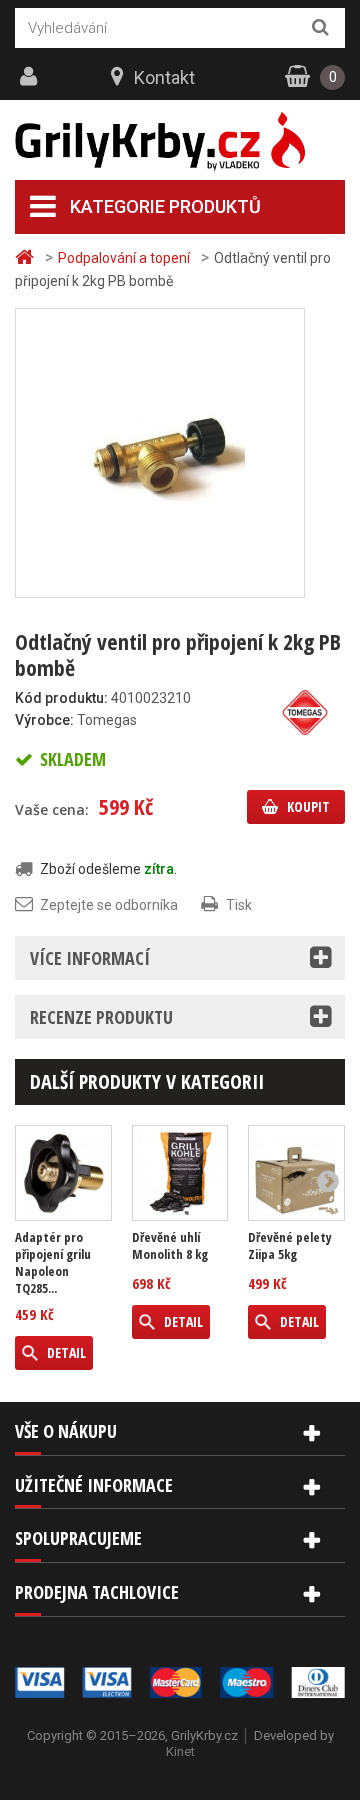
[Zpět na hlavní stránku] (27, 257)
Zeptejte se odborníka (109, 905)
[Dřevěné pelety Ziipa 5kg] (296, 1173)
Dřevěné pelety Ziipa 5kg (290, 1246)
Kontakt (164, 77)
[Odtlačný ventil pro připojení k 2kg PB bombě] (160, 452)
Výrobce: (44, 720)
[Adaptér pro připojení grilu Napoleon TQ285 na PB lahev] (63, 1173)
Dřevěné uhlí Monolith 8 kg (170, 1246)
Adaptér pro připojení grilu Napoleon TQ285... (53, 1263)
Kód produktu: (61, 698)
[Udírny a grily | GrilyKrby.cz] (180, 141)
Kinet (180, 1751)
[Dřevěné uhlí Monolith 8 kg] (180, 1173)
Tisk (239, 905)
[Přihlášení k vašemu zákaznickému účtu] (31, 77)
